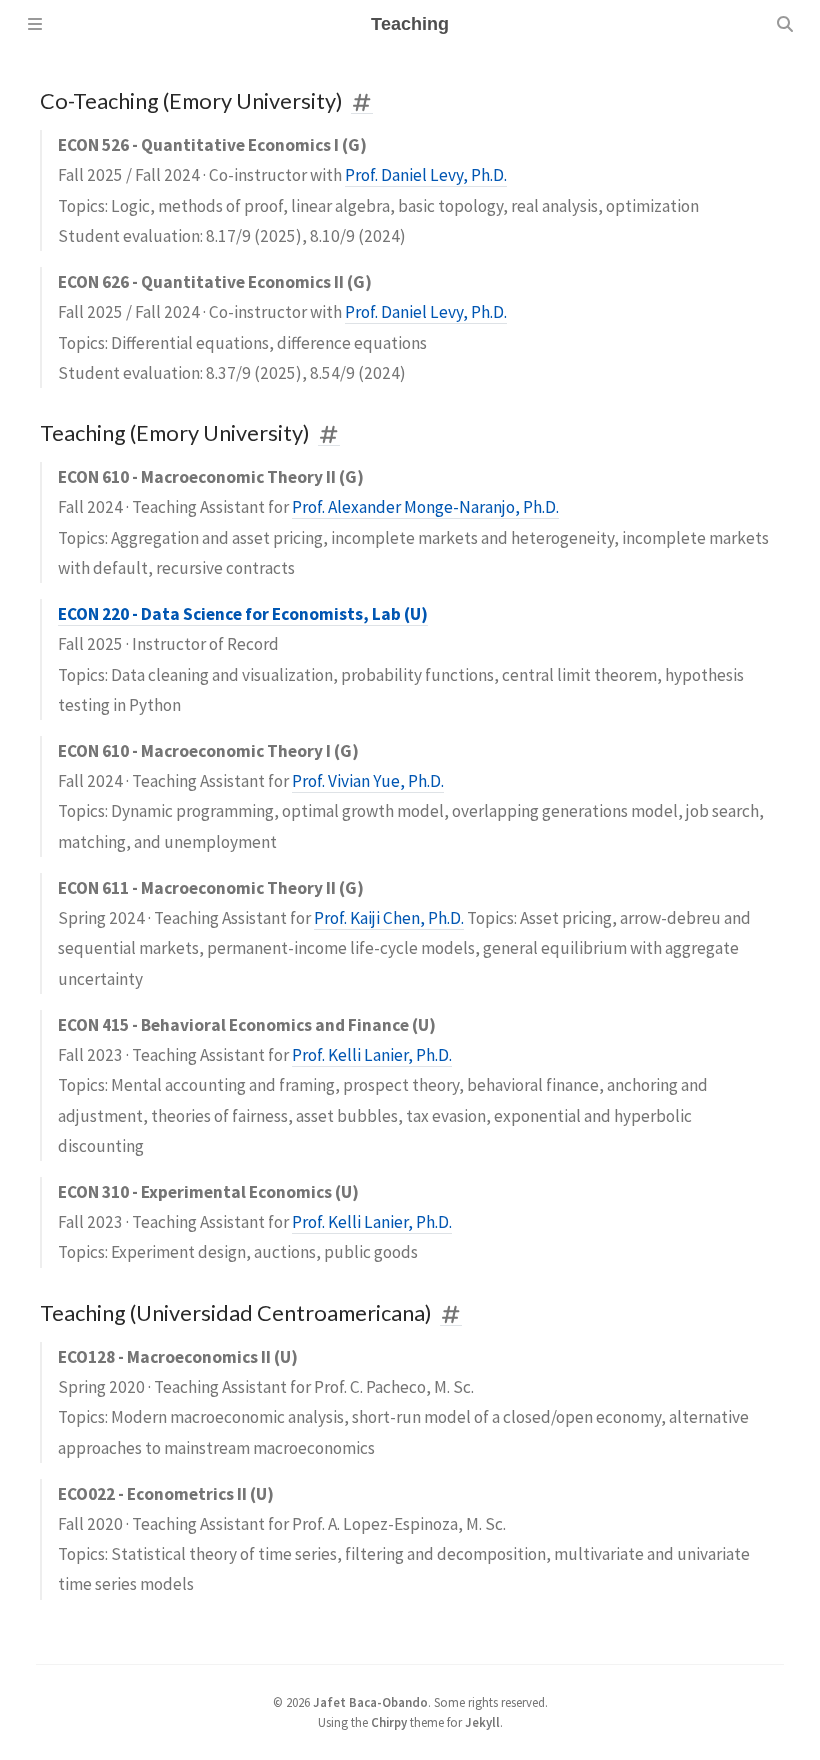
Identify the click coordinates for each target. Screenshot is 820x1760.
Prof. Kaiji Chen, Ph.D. (389, 918)
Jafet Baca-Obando (370, 1702)
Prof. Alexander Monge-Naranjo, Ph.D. (425, 507)
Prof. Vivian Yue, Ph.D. (368, 781)
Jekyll (482, 1722)
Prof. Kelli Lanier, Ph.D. (372, 1055)
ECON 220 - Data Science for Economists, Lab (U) (243, 614)
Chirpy (389, 1722)
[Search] (785, 24)
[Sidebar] (35, 24)
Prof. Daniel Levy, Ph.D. (426, 175)
